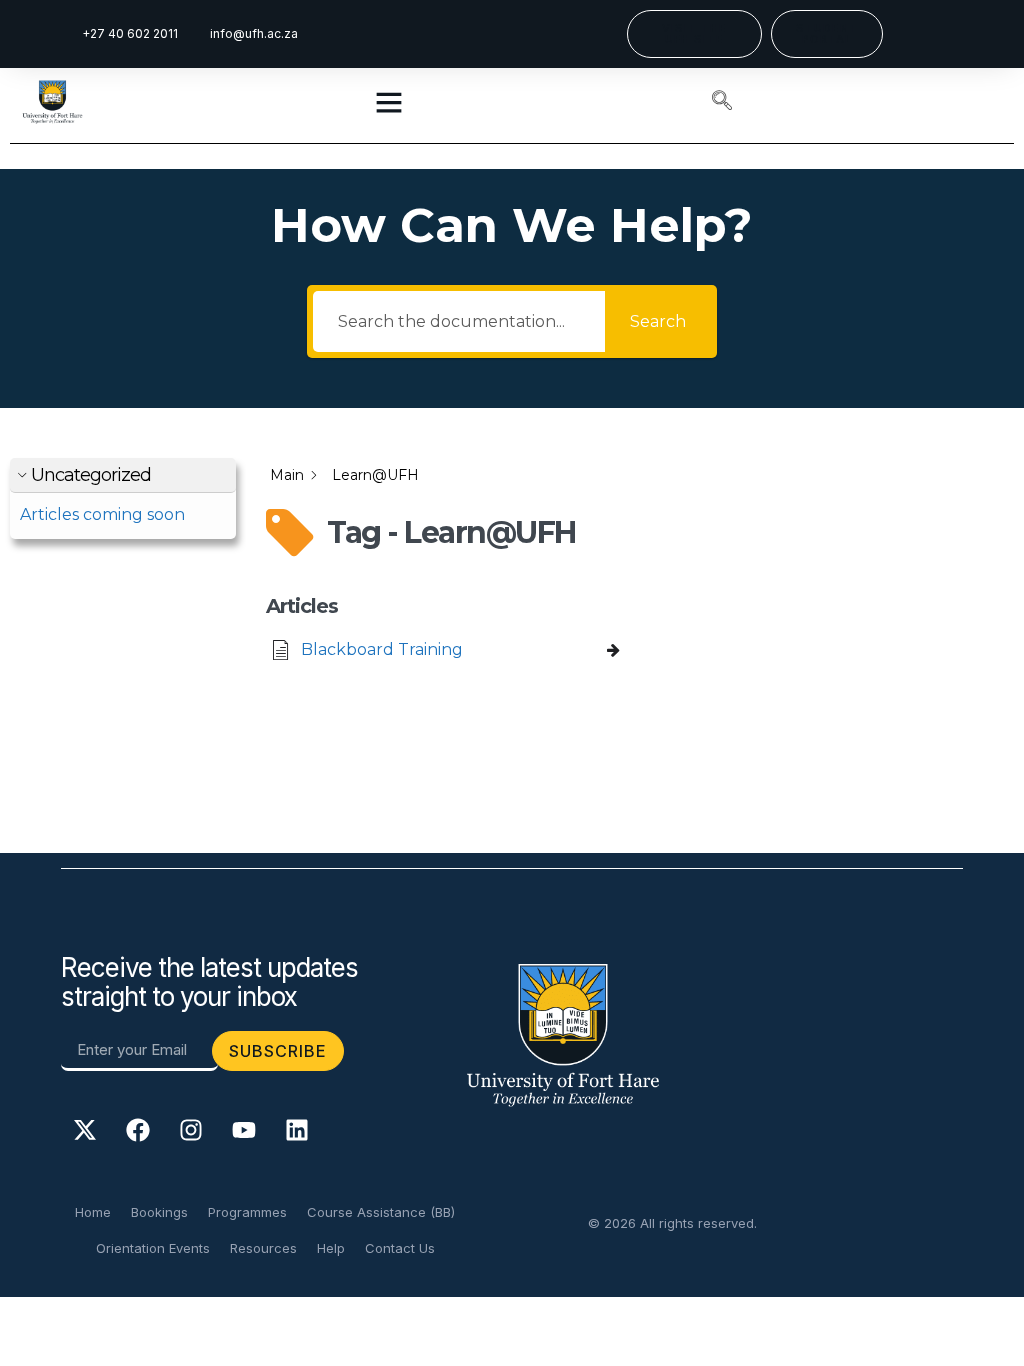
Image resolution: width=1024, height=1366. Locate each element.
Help (331, 1248)
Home (93, 1212)
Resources (263, 1248)
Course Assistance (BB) (381, 1212)
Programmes (247, 1212)
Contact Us (400, 1248)
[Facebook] (138, 1130)
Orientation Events (153, 1248)
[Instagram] (191, 1130)
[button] (722, 102)
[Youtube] (244, 1130)
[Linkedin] (297, 1130)
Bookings (159, 1212)
